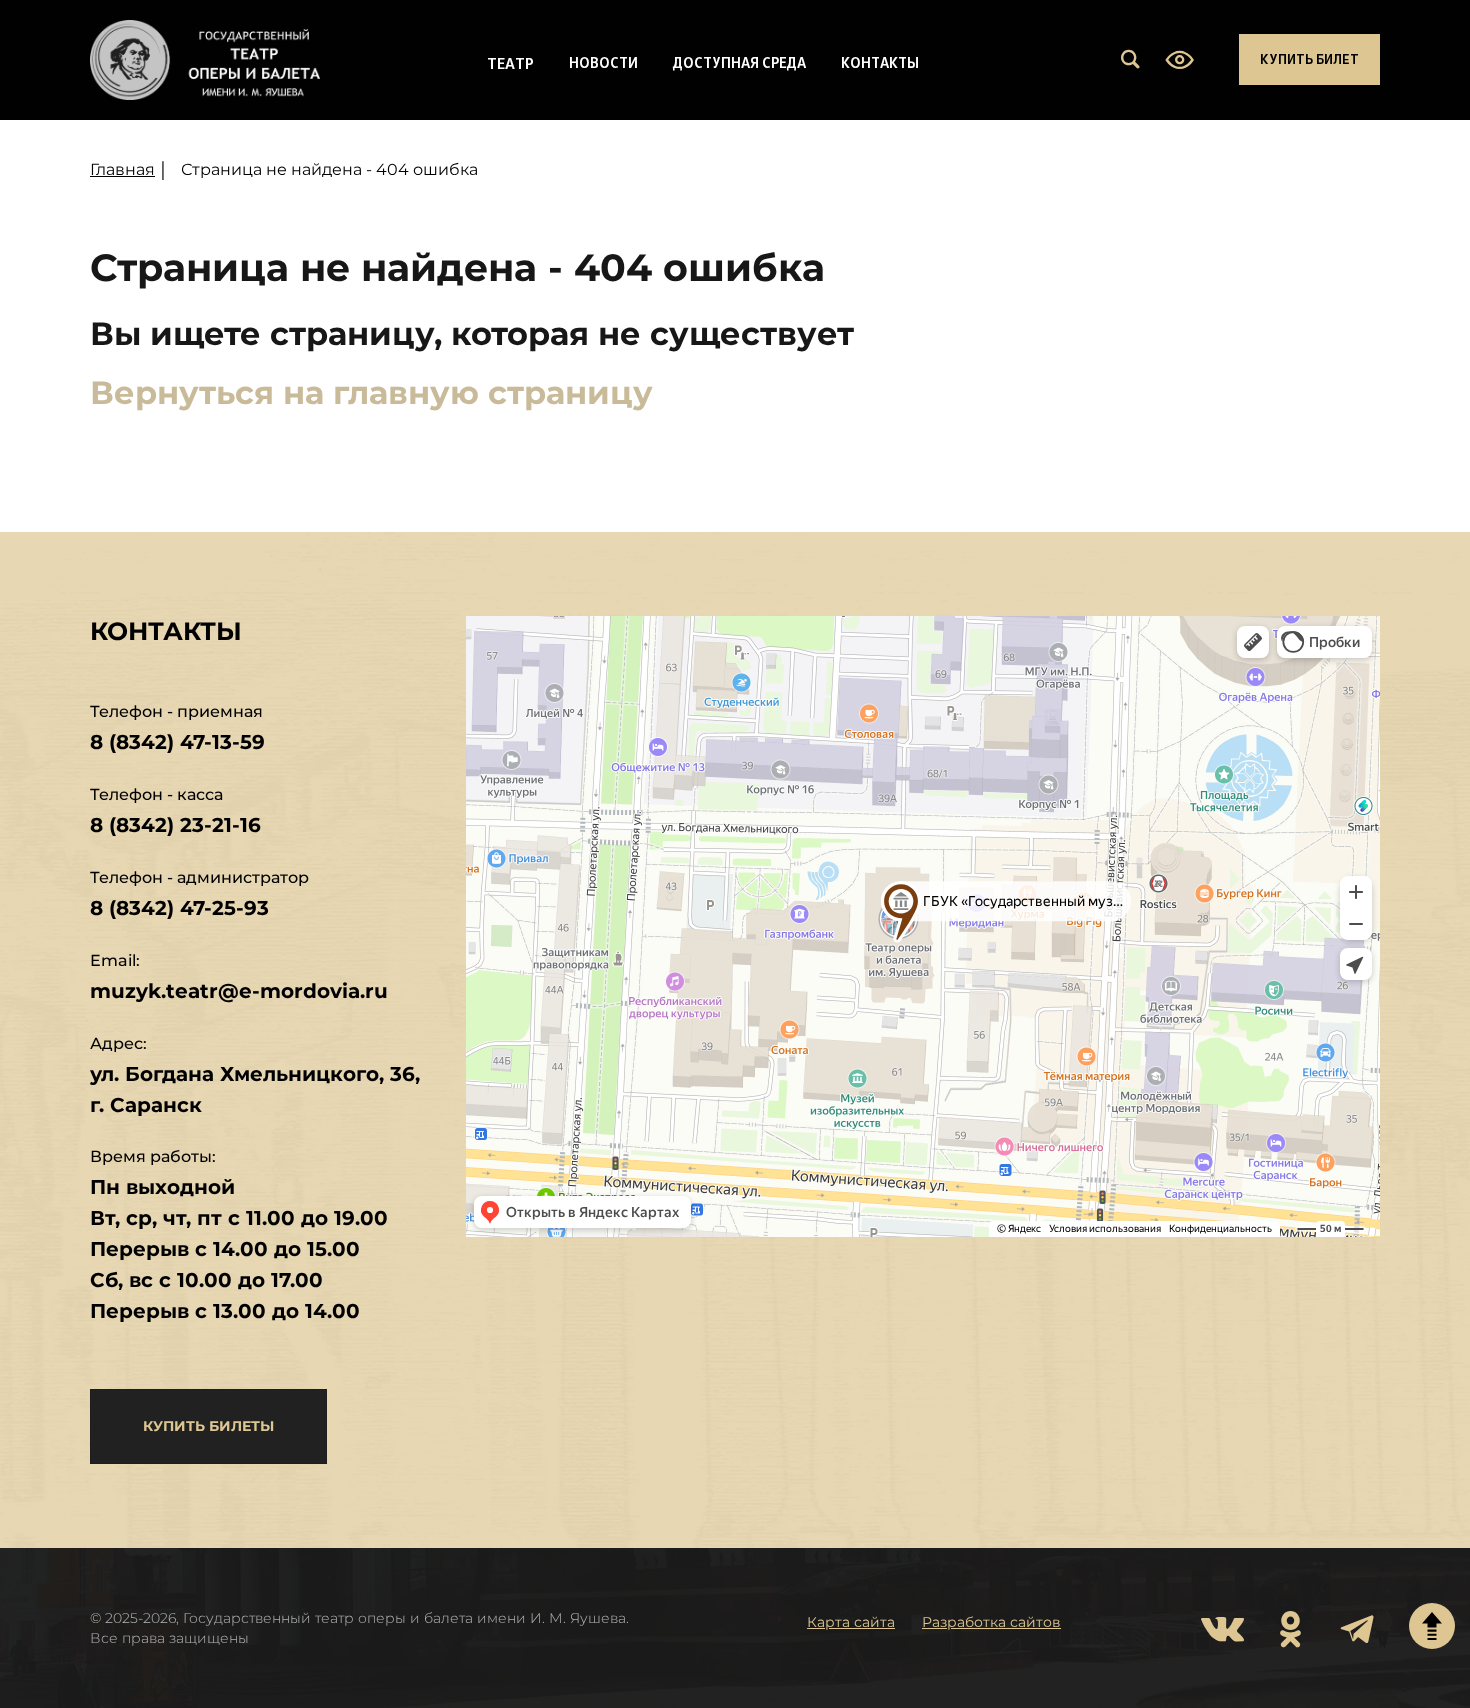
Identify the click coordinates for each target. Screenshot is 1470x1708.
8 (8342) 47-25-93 (179, 908)
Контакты (880, 62)
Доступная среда (739, 62)
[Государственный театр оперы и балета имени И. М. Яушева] (205, 60)
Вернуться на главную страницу (371, 392)
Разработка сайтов (991, 1622)
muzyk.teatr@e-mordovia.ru (239, 991)
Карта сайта (851, 1622)
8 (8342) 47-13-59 (177, 742)
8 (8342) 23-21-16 (175, 825)
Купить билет (1309, 58)
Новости (603, 62)
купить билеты (208, 1426)
